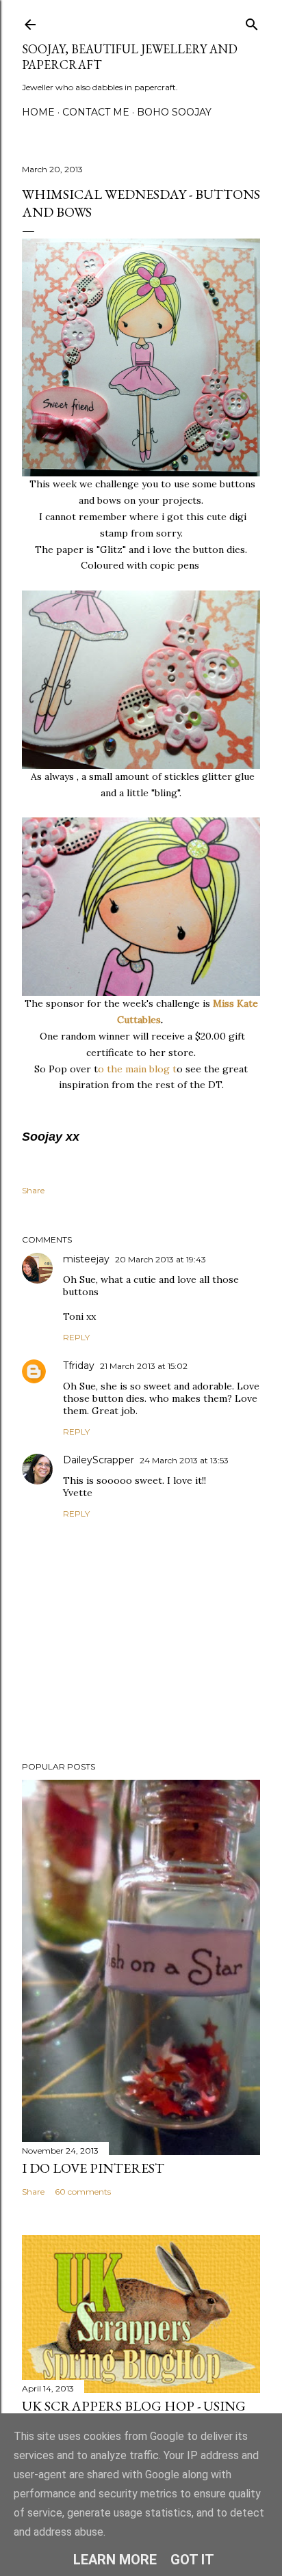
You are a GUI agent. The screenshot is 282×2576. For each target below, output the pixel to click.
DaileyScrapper (99, 1460)
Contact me (96, 112)
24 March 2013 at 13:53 (184, 1460)
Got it (192, 2560)
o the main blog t (137, 1069)
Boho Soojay (174, 112)
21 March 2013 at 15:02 (144, 1366)
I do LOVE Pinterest (93, 2168)
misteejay (86, 1259)
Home (38, 112)
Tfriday (79, 1366)
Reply (76, 1337)
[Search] (252, 22)
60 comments (83, 2192)
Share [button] (33, 1190)
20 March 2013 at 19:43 (161, 1259)
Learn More (115, 2560)
